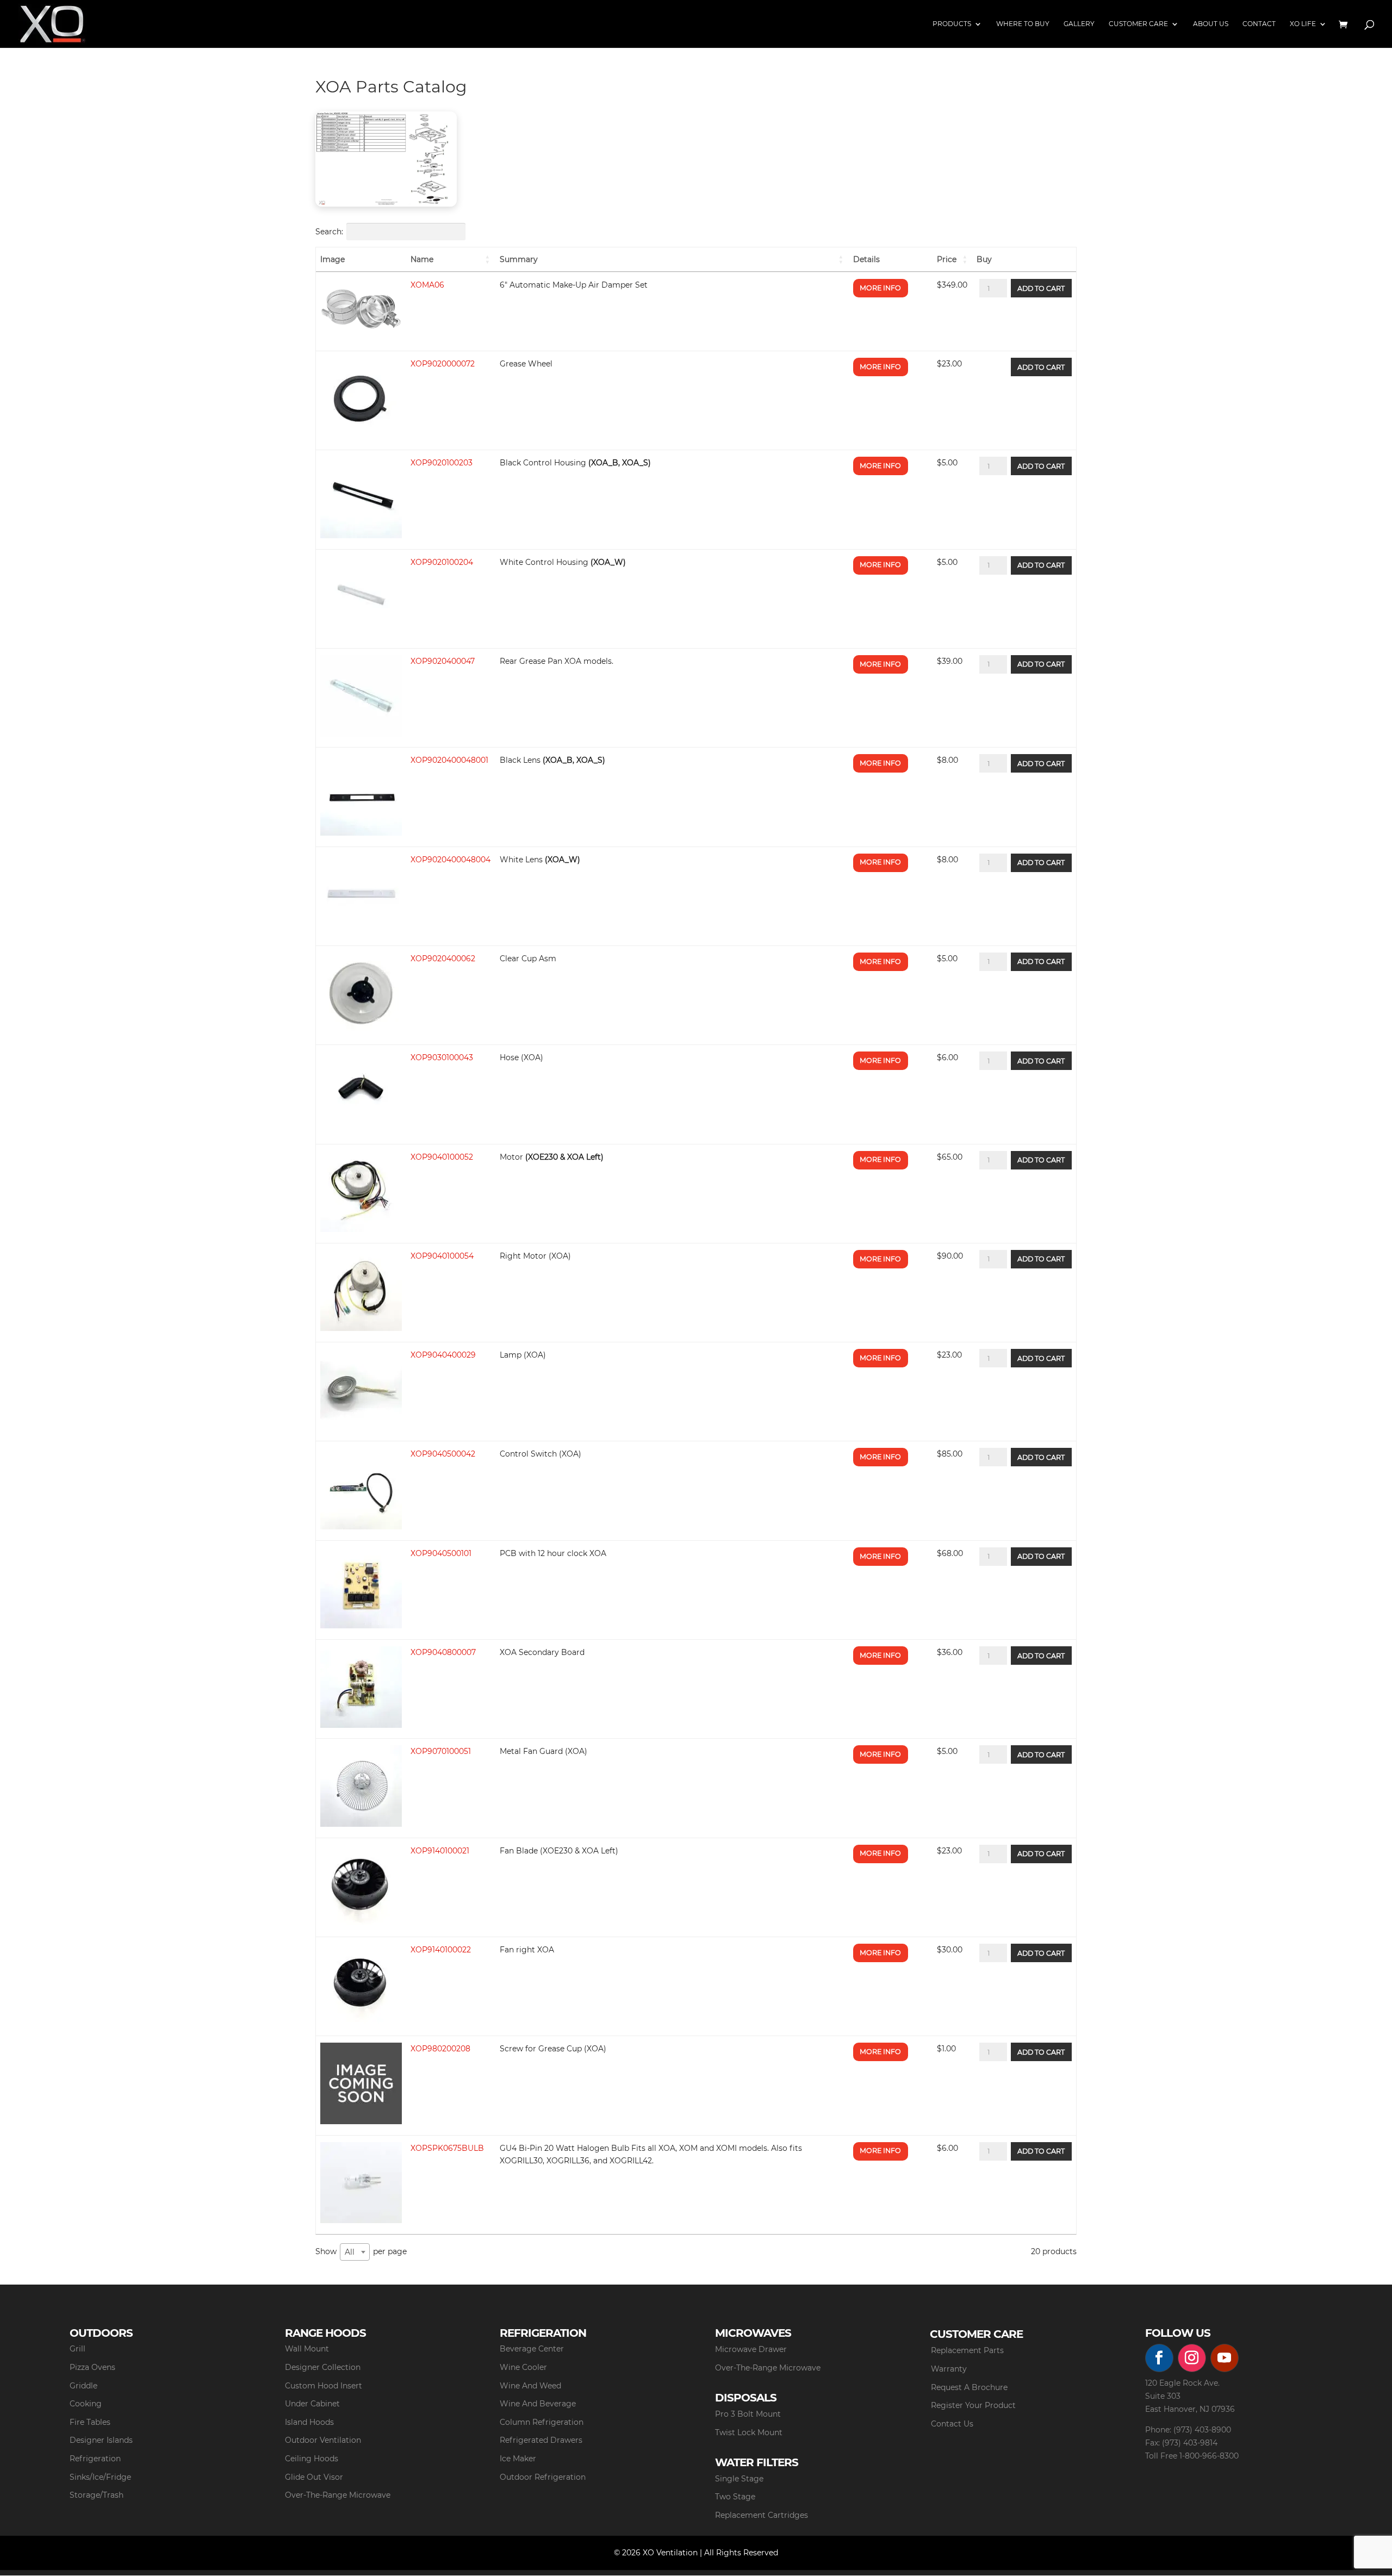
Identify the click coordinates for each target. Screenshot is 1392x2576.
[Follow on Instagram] (1192, 2358)
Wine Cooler (523, 2367)
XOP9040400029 (443, 1355)
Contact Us (952, 2424)
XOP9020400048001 (449, 760)
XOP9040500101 (441, 1553)
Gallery (1079, 24)
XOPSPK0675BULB (447, 2148)
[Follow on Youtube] (1225, 2358)
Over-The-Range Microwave (338, 2495)
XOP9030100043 (442, 1057)
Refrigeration (95, 2459)
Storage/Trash (97, 2495)
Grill (77, 2349)
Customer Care (1138, 24)
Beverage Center (532, 2349)
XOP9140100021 (440, 1851)
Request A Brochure (969, 2387)
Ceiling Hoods (312, 2459)
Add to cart (1041, 288)
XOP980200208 (440, 2049)
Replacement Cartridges (762, 2515)
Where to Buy (1023, 24)
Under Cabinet (312, 2404)
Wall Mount (307, 2349)
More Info (880, 288)
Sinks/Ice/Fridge (100, 2477)
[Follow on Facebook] (1159, 2358)
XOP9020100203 (442, 463)
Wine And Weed (530, 2386)
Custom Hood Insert (324, 2386)
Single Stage (739, 2479)
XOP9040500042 (443, 1454)
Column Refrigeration (542, 2422)
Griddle (83, 2386)
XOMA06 (427, 285)
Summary (519, 259)
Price (947, 259)
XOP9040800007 (443, 1652)
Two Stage (735, 2497)
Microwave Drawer (751, 2349)
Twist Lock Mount (749, 2432)
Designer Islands (101, 2440)
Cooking (86, 2404)
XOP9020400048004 (450, 860)
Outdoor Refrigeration (543, 2477)
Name (422, 259)
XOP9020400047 (443, 661)
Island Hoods (309, 2422)
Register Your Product (973, 2405)
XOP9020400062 (443, 959)
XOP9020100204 (442, 562)
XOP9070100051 (441, 1751)
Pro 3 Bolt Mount (748, 2414)
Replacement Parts (967, 2350)
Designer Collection (323, 2367)
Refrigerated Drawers (541, 2440)
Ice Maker (518, 2459)
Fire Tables (90, 2422)
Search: (329, 232)
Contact (1259, 24)
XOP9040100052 (442, 1157)
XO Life (1303, 24)
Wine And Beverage (538, 2404)
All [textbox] (350, 2252)
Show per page (361, 2252)
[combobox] (355, 2252)
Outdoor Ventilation (323, 2440)
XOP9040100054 (442, 1256)
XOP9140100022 (441, 1950)
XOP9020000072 (443, 364)
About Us (1211, 24)
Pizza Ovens (92, 2367)
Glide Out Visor (314, 2477)
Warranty (949, 2369)
